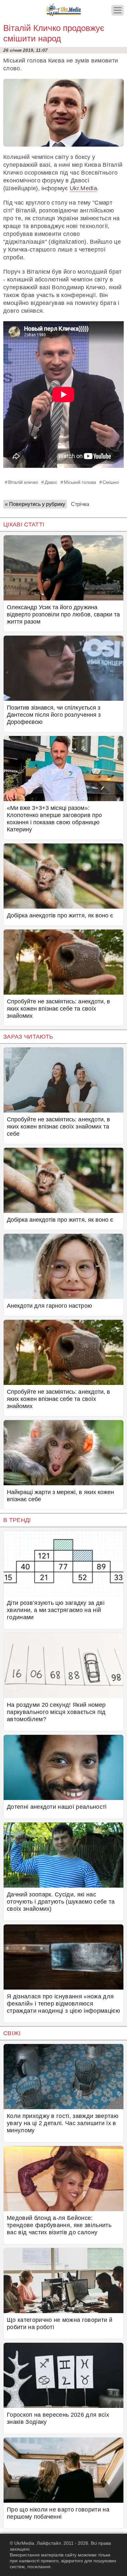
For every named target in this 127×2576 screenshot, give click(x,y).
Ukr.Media (83, 188)
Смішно (111, 482)
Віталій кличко (23, 482)
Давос (51, 482)
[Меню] (118, 10)
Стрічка (80, 504)
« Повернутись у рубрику (35, 504)
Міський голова (80, 482)
